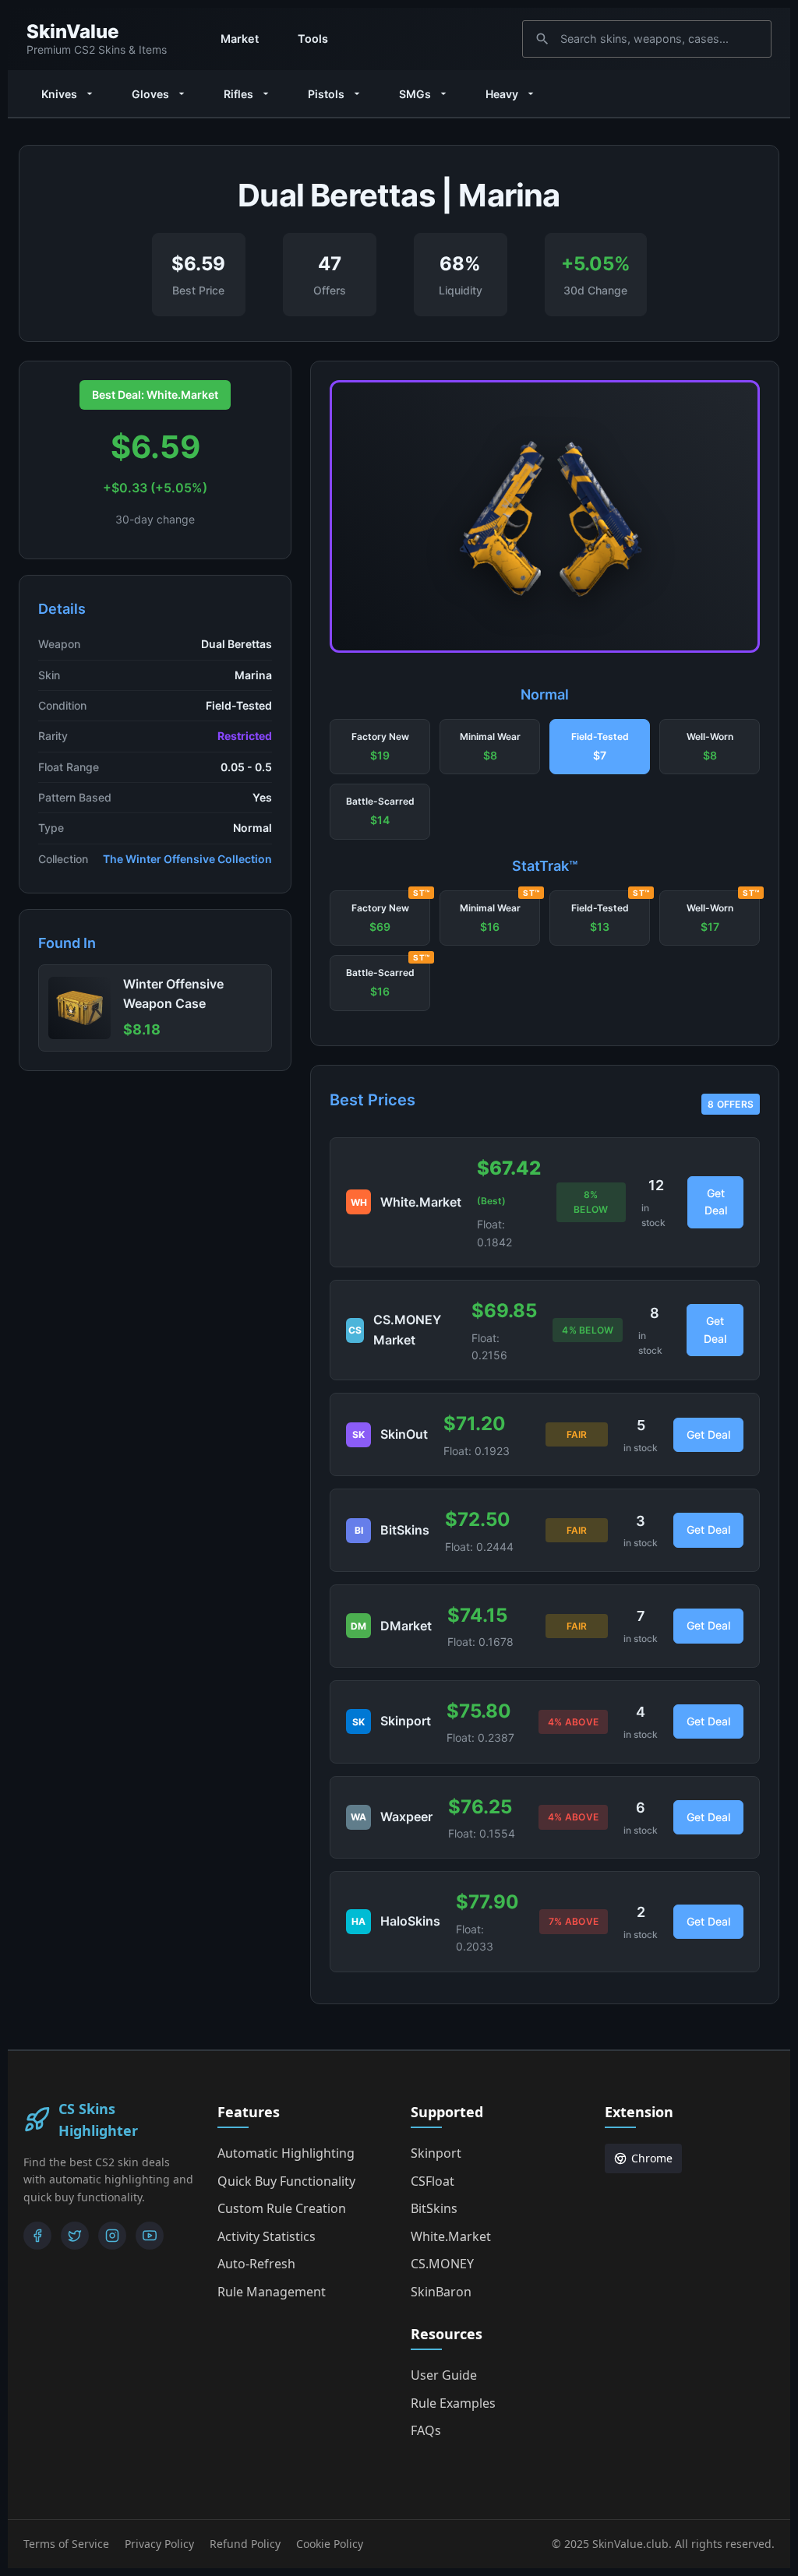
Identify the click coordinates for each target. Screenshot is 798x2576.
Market (240, 39)
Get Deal (716, 1202)
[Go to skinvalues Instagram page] (112, 2236)
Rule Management (272, 2292)
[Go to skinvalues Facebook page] (37, 2236)
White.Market (451, 2236)
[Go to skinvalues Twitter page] (75, 2236)
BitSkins (434, 2208)
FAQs (426, 2430)
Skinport (436, 2153)
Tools (313, 39)
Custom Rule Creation (282, 2208)
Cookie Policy (330, 2544)
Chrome (652, 2158)
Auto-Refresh (256, 2264)
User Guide (444, 2375)
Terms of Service (66, 2544)
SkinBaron (441, 2292)
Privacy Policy (159, 2544)
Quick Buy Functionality (286, 2181)
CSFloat (433, 2181)
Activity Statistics (267, 2236)
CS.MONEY (442, 2264)
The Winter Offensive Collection (187, 859)
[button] (380, 747)
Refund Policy (245, 2544)
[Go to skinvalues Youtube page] (150, 2236)
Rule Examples (453, 2403)
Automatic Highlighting (286, 2153)
